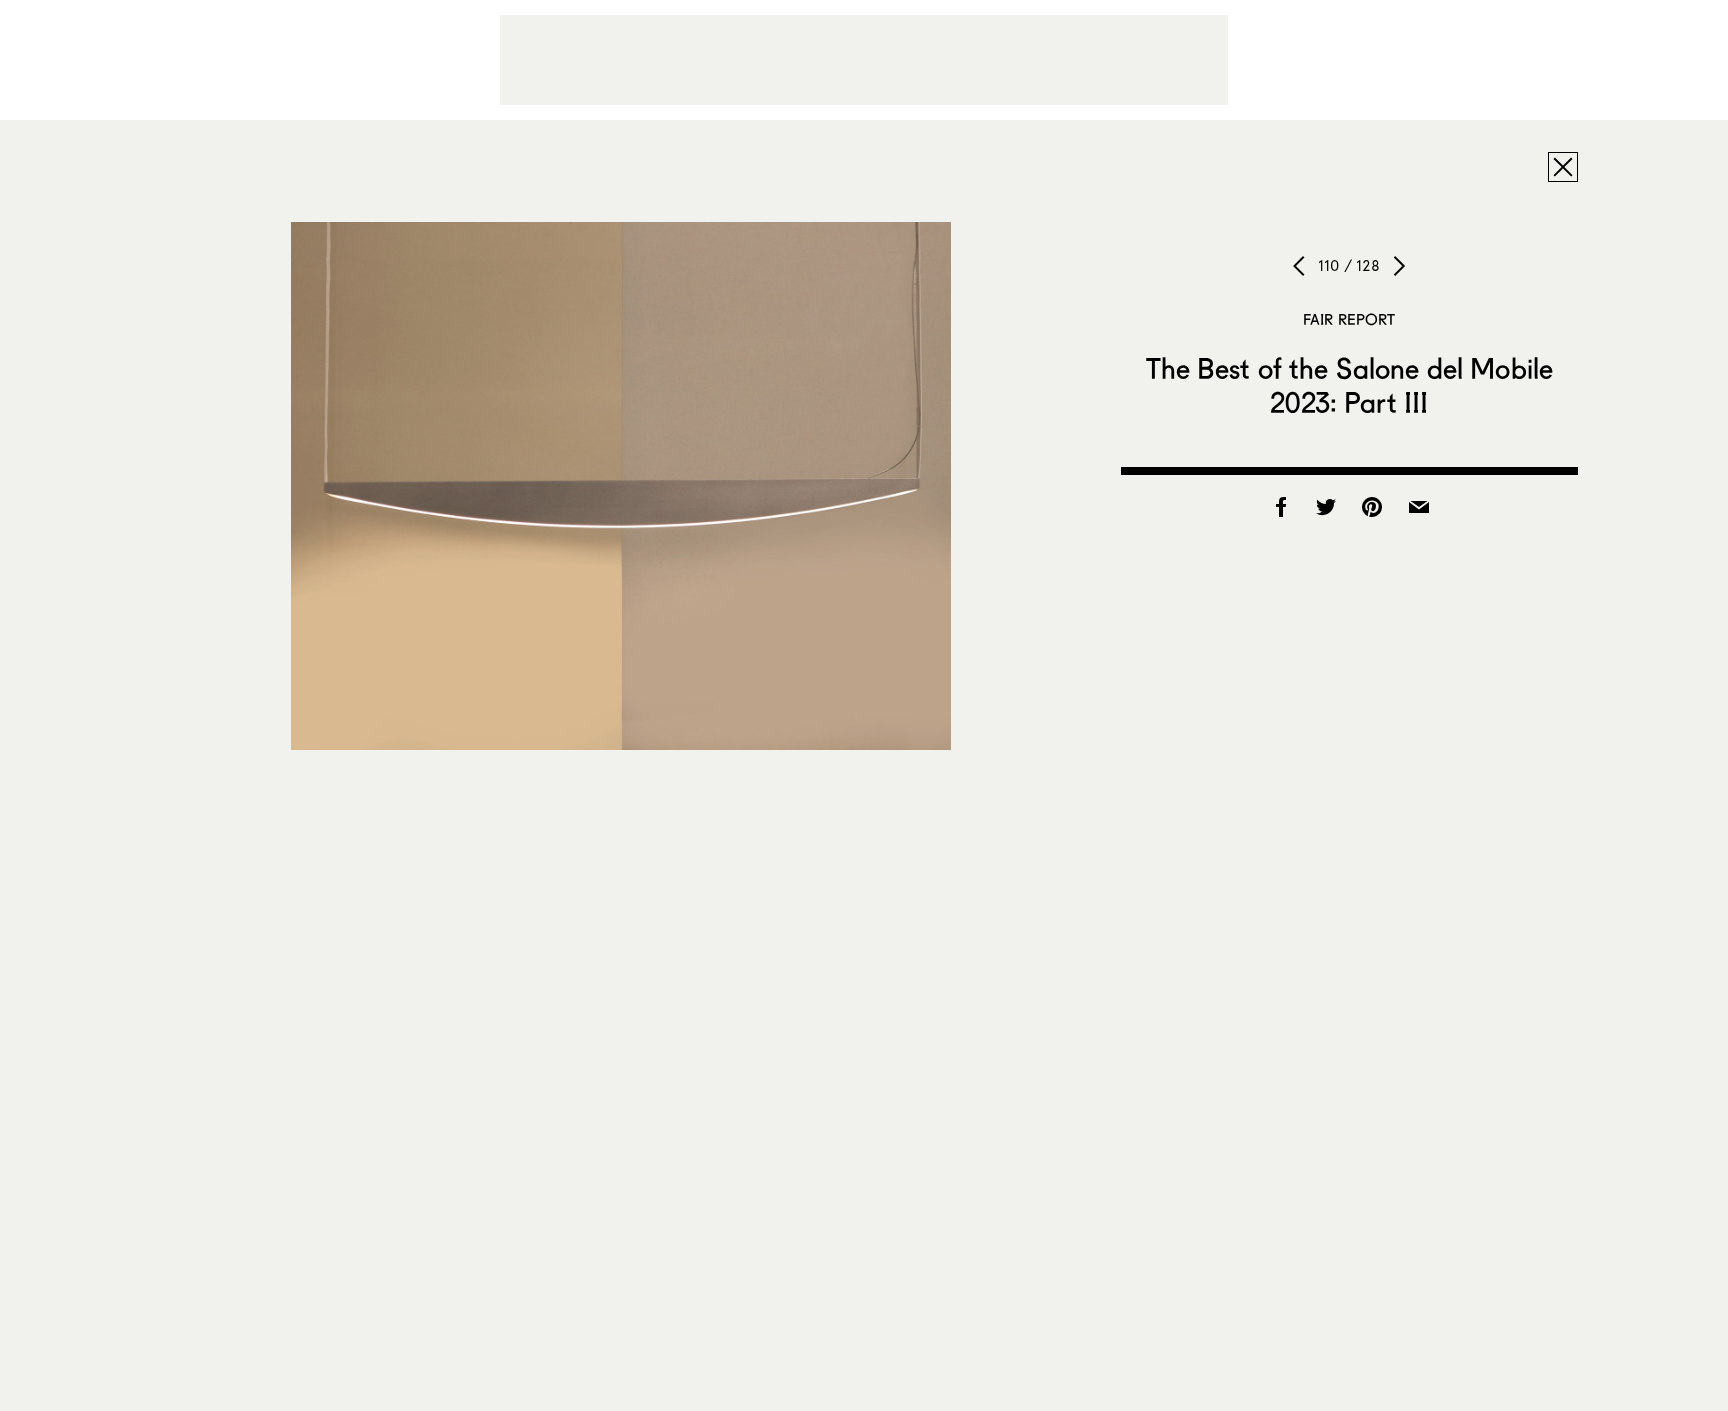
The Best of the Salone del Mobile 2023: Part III (1350, 385)
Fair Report (1349, 319)
